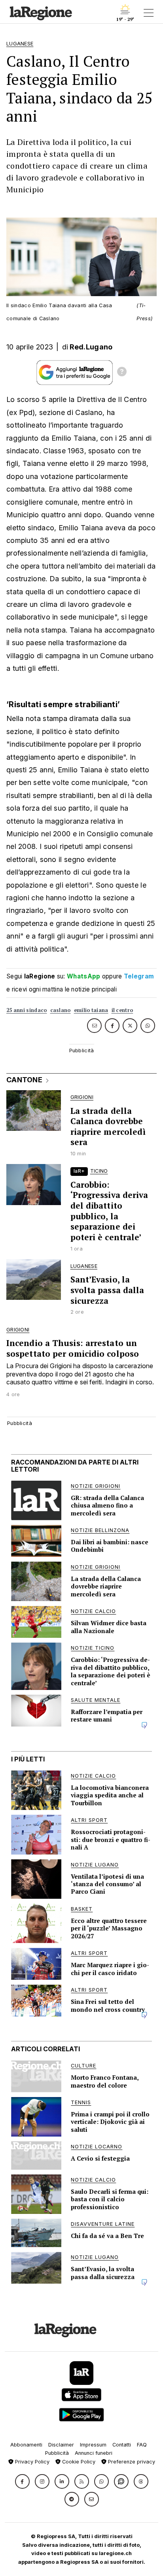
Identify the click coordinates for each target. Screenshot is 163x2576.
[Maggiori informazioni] (122, 373)
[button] (22, 2481)
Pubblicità (57, 2453)
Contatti (122, 2445)
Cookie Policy (78, 2462)
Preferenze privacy (131, 2462)
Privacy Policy (31, 2462)
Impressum (93, 2445)
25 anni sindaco (27, 1010)
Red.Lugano (91, 347)
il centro (122, 1010)
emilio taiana (91, 1010)
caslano (61, 1010)
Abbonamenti (26, 2445)
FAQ (142, 2445)
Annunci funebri (94, 2453)
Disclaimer (61, 2445)
